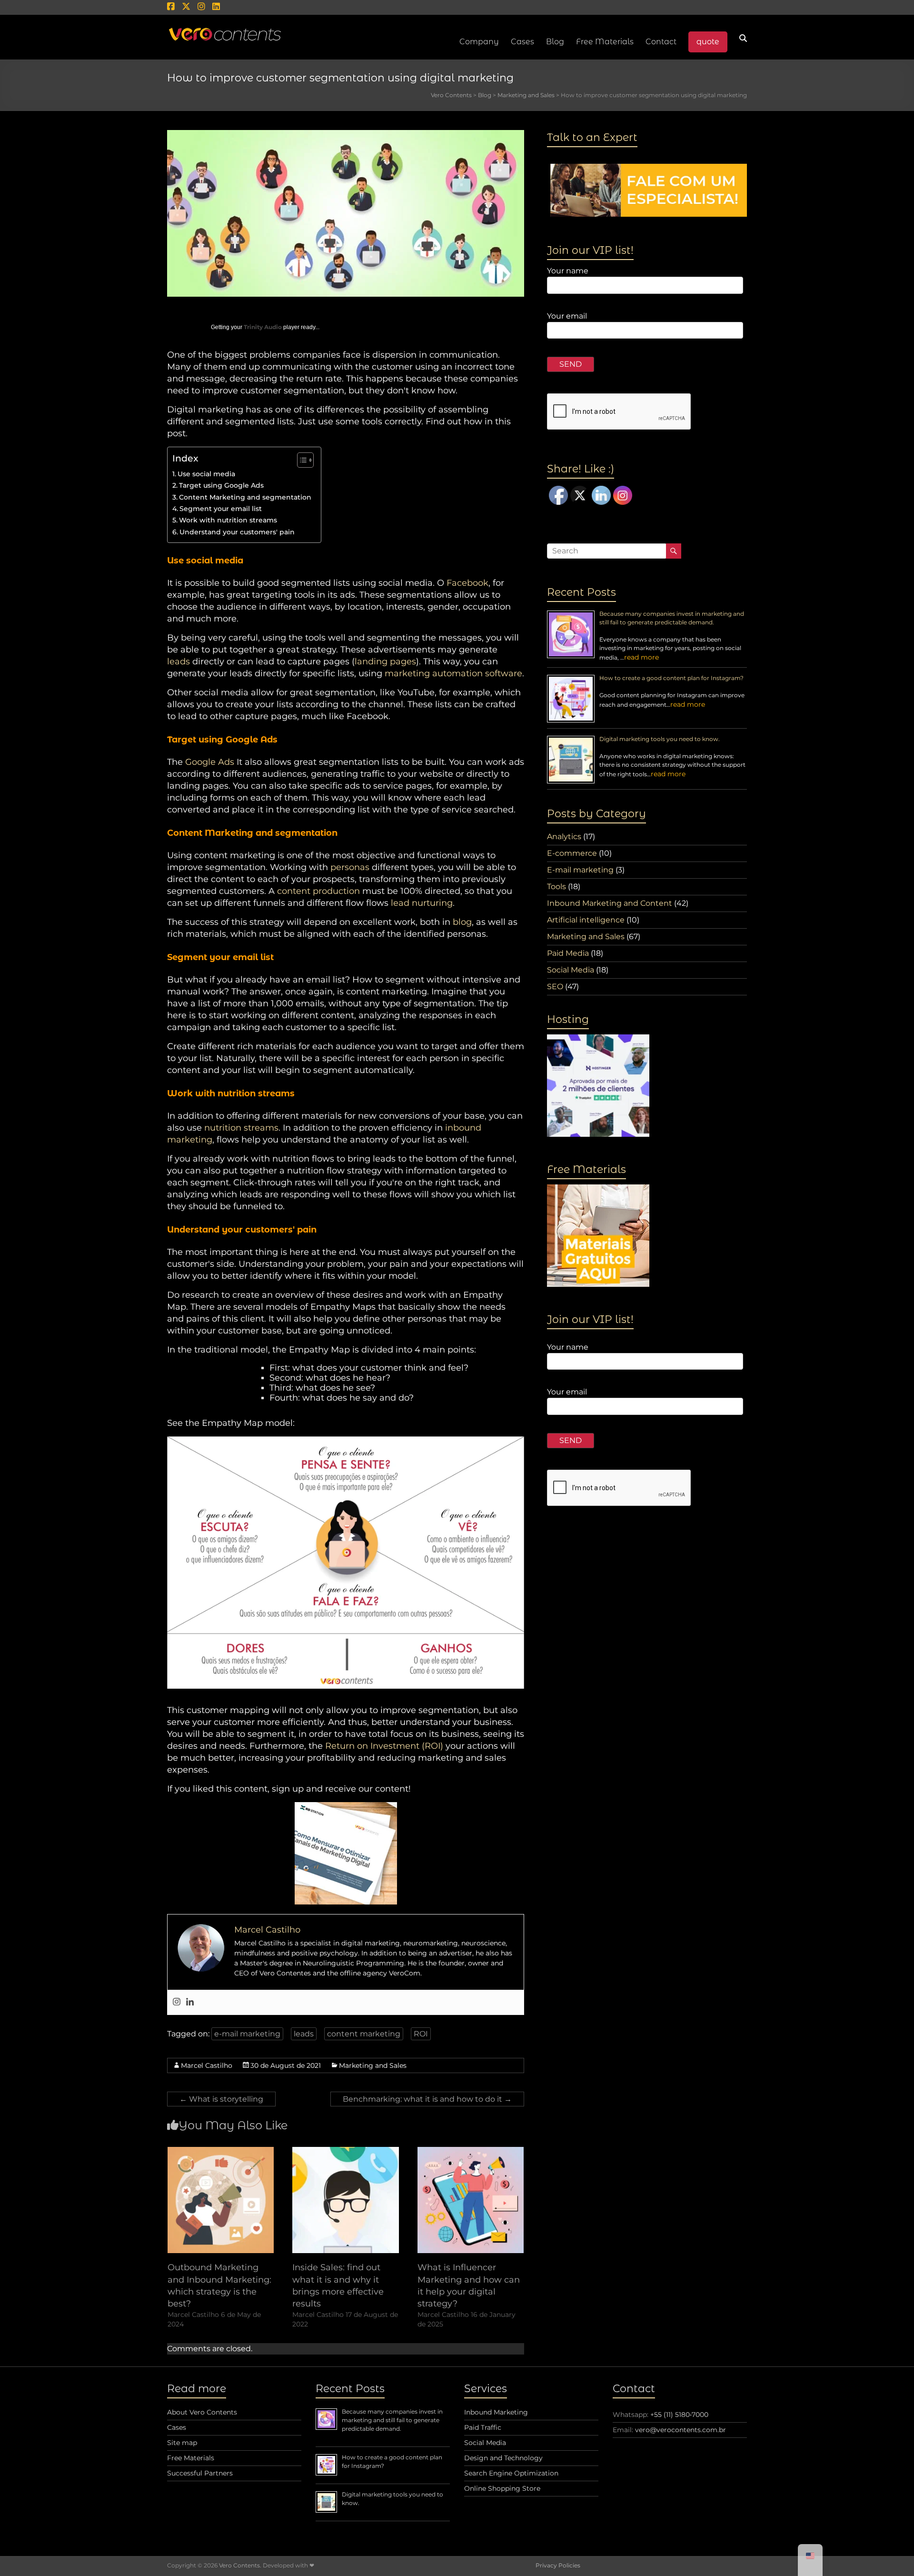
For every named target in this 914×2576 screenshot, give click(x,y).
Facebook (467, 583)
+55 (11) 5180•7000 (679, 2415)
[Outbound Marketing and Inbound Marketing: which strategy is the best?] (221, 2151)
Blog (555, 42)
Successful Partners (200, 2473)
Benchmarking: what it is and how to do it (427, 2099)
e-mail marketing (247, 2034)
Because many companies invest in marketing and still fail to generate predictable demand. (392, 2420)
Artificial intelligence (586, 920)
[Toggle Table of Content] (301, 460)
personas (350, 867)
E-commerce (572, 853)
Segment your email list (221, 509)
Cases (177, 2427)
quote (708, 42)
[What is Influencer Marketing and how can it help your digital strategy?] (471, 2151)
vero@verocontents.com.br (681, 2430)
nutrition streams (241, 1128)
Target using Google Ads (221, 485)
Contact (661, 42)
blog (462, 922)
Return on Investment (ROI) (384, 1746)
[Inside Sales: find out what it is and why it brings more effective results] (346, 2151)
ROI (421, 2034)
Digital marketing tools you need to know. (660, 739)
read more (641, 657)
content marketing (364, 2034)
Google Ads (210, 762)
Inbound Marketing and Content (610, 903)
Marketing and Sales (373, 2065)
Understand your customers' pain (237, 532)
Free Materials (605, 42)
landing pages (385, 662)
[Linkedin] (190, 2002)
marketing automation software (453, 673)
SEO (555, 987)
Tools (556, 887)
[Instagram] (177, 2002)
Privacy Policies (558, 2565)
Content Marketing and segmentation (245, 497)
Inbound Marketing (496, 2412)
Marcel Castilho (207, 2065)
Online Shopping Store (502, 2488)
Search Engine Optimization (511, 2473)
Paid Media (568, 953)
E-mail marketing (580, 870)
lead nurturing (422, 903)
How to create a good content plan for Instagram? (671, 678)
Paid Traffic (483, 2427)
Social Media (571, 970)
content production (318, 891)
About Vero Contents (202, 2412)
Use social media (206, 474)
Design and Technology (503, 2458)
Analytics (564, 837)
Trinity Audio (263, 327)
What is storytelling (221, 2099)
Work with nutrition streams (228, 520)
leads (179, 662)
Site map (182, 2443)
